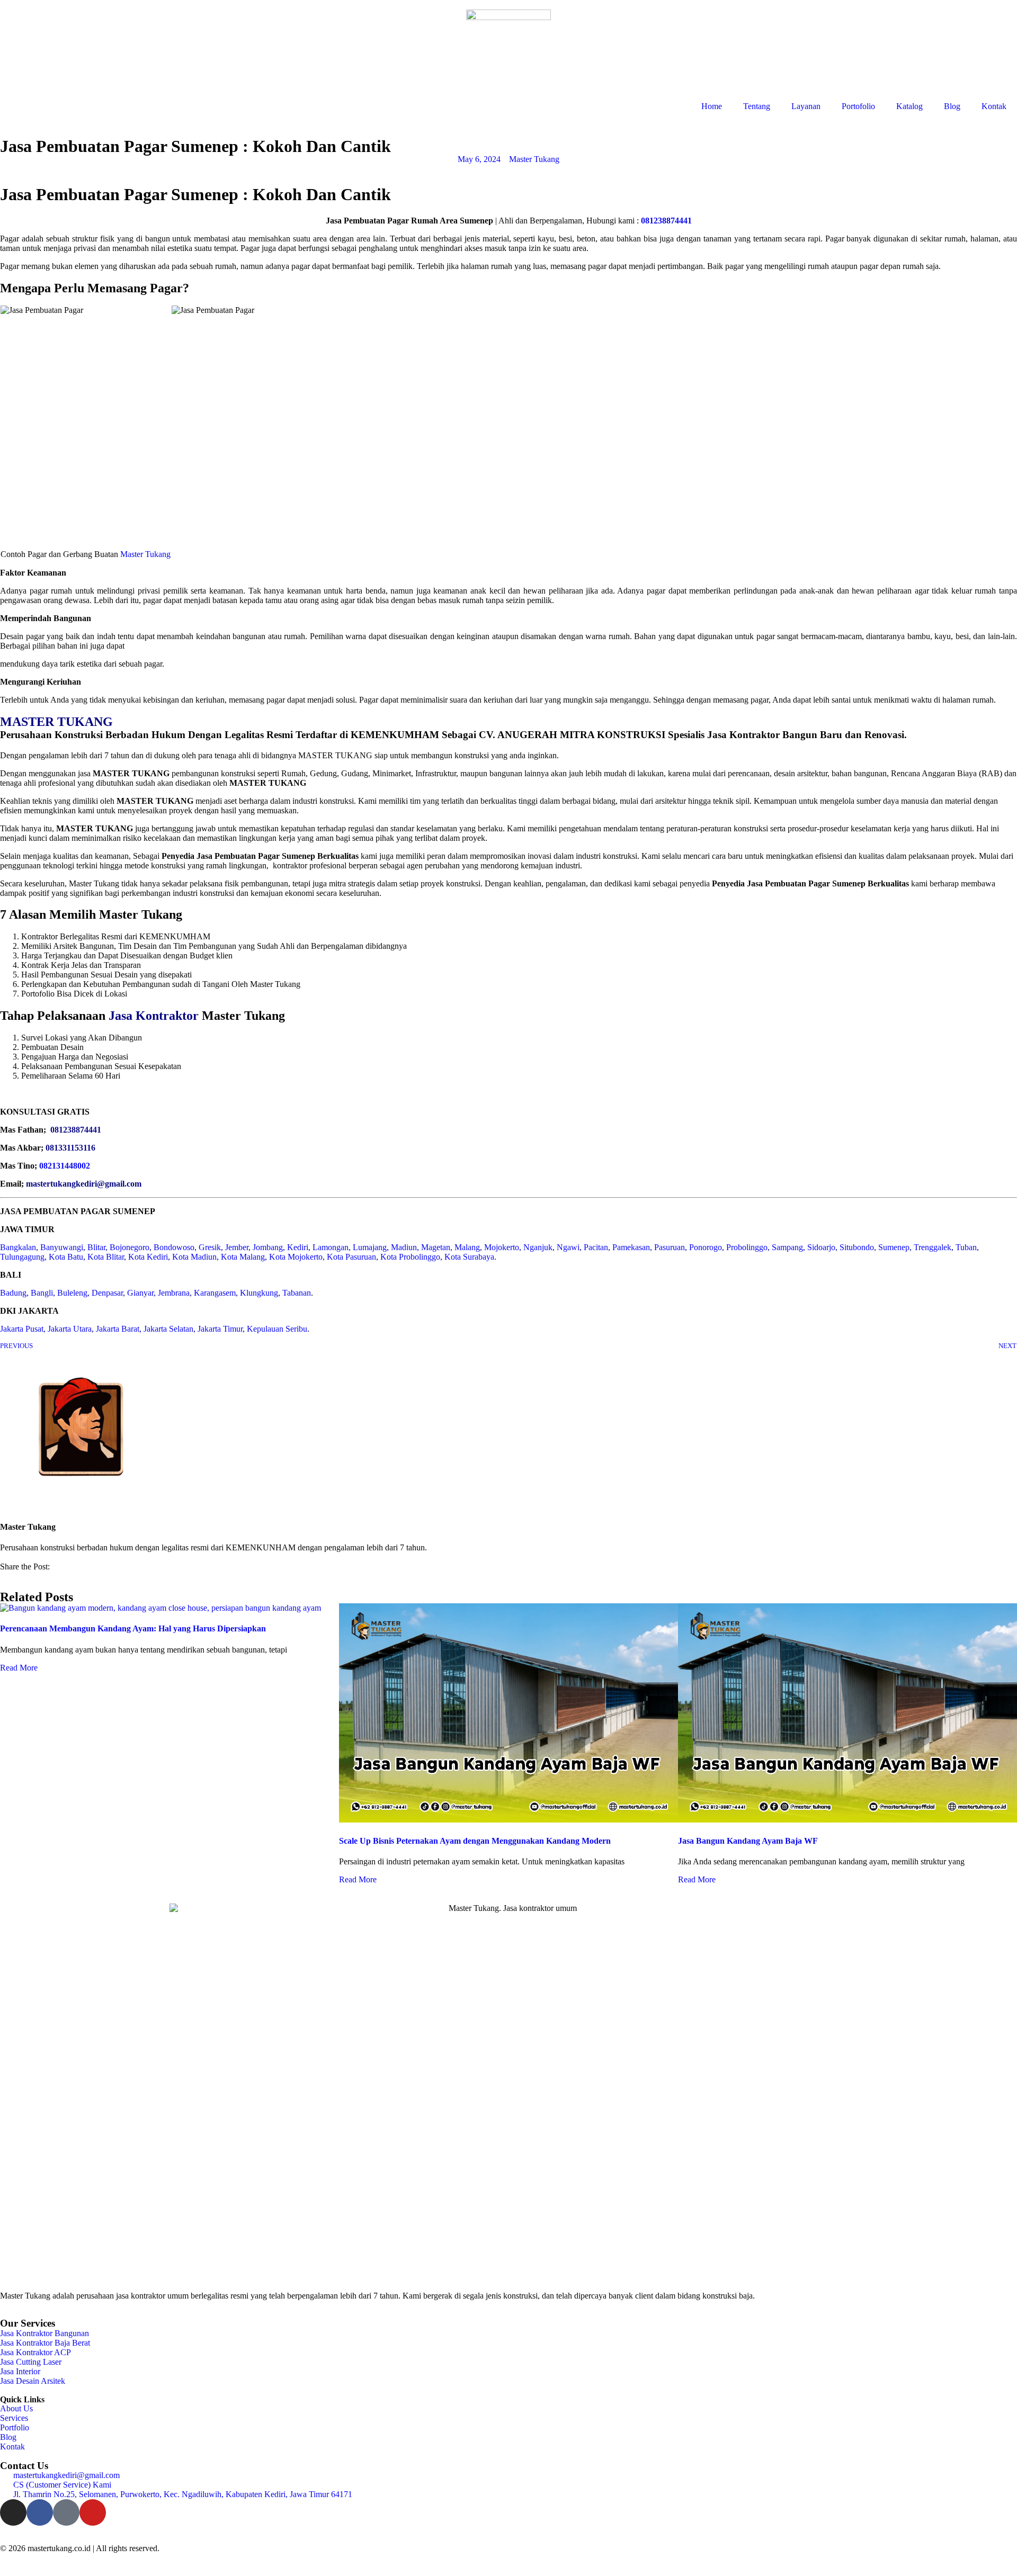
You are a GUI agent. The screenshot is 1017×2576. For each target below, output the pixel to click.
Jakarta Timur (220, 1329)
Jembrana (174, 1293)
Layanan (806, 106)
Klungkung (259, 1293)
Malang (467, 1247)
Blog (952, 106)
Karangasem (215, 1293)
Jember (237, 1247)
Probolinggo (747, 1247)
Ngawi (568, 1247)
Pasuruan (670, 1247)
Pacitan (596, 1247)
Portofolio (858, 106)
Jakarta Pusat (22, 1329)
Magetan (436, 1247)
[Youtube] (93, 2512)
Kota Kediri (148, 1257)
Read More (19, 1668)
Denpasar (107, 1293)
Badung (13, 1293)
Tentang (757, 106)
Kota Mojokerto (296, 1257)
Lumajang (370, 1247)
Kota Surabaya (469, 1257)
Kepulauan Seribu (277, 1329)
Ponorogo (706, 1247)
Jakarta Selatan (168, 1329)
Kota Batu (66, 1257)
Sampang (787, 1247)
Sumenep (894, 1247)
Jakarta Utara (70, 1329)
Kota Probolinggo (410, 1257)
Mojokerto (502, 1247)
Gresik (210, 1247)
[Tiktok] (66, 2512)
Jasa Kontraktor (154, 1016)
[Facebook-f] (40, 2512)
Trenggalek (933, 1247)
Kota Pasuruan (351, 1257)
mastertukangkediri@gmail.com (84, 1184)
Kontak (994, 106)
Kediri (298, 1247)
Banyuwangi (62, 1247)
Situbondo (857, 1247)
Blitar (96, 1247)
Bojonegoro (130, 1247)
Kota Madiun (194, 1257)
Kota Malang (243, 1257)
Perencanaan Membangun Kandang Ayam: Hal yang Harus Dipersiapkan (133, 1628)
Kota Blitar (106, 1257)
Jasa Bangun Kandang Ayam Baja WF (748, 1841)
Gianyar (140, 1293)
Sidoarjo (821, 1247)
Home (712, 106)
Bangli (42, 1293)
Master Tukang (145, 554)
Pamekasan (631, 1247)
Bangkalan (18, 1247)
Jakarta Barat (118, 1329)
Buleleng (72, 1293)
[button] (3, 1576)
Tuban (966, 1247)
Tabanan (297, 1293)
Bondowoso (174, 1247)
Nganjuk (538, 1247)
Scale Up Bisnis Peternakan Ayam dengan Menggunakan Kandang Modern (475, 1841)
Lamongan (331, 1247)
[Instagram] (13, 2512)
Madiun (404, 1247)
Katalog (909, 106)
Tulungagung (22, 1257)
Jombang (268, 1247)
